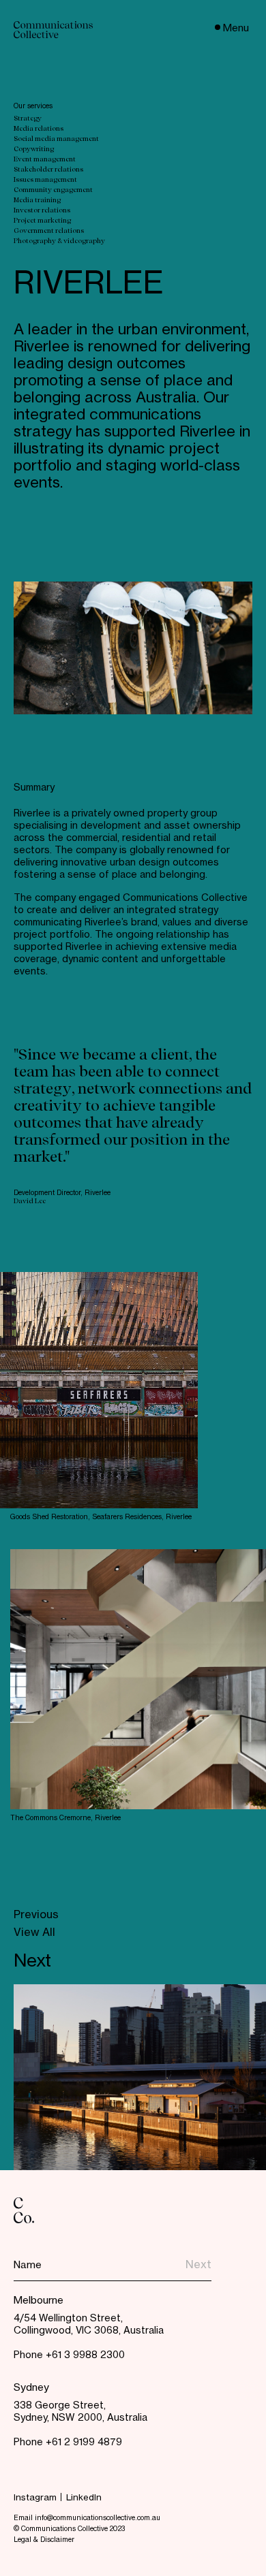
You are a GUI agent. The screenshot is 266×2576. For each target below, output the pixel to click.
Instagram (35, 2498)
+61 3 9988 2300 (85, 2355)
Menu (236, 28)
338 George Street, (60, 2406)
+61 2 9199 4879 (84, 2443)
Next (32, 1962)
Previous (36, 1916)
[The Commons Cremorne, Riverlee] (138, 1679)
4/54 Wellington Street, (68, 2319)
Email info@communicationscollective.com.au (87, 2518)
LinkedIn (84, 2498)
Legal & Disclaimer (44, 2540)
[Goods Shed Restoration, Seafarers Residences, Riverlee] (99, 1390)
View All (34, 1934)
